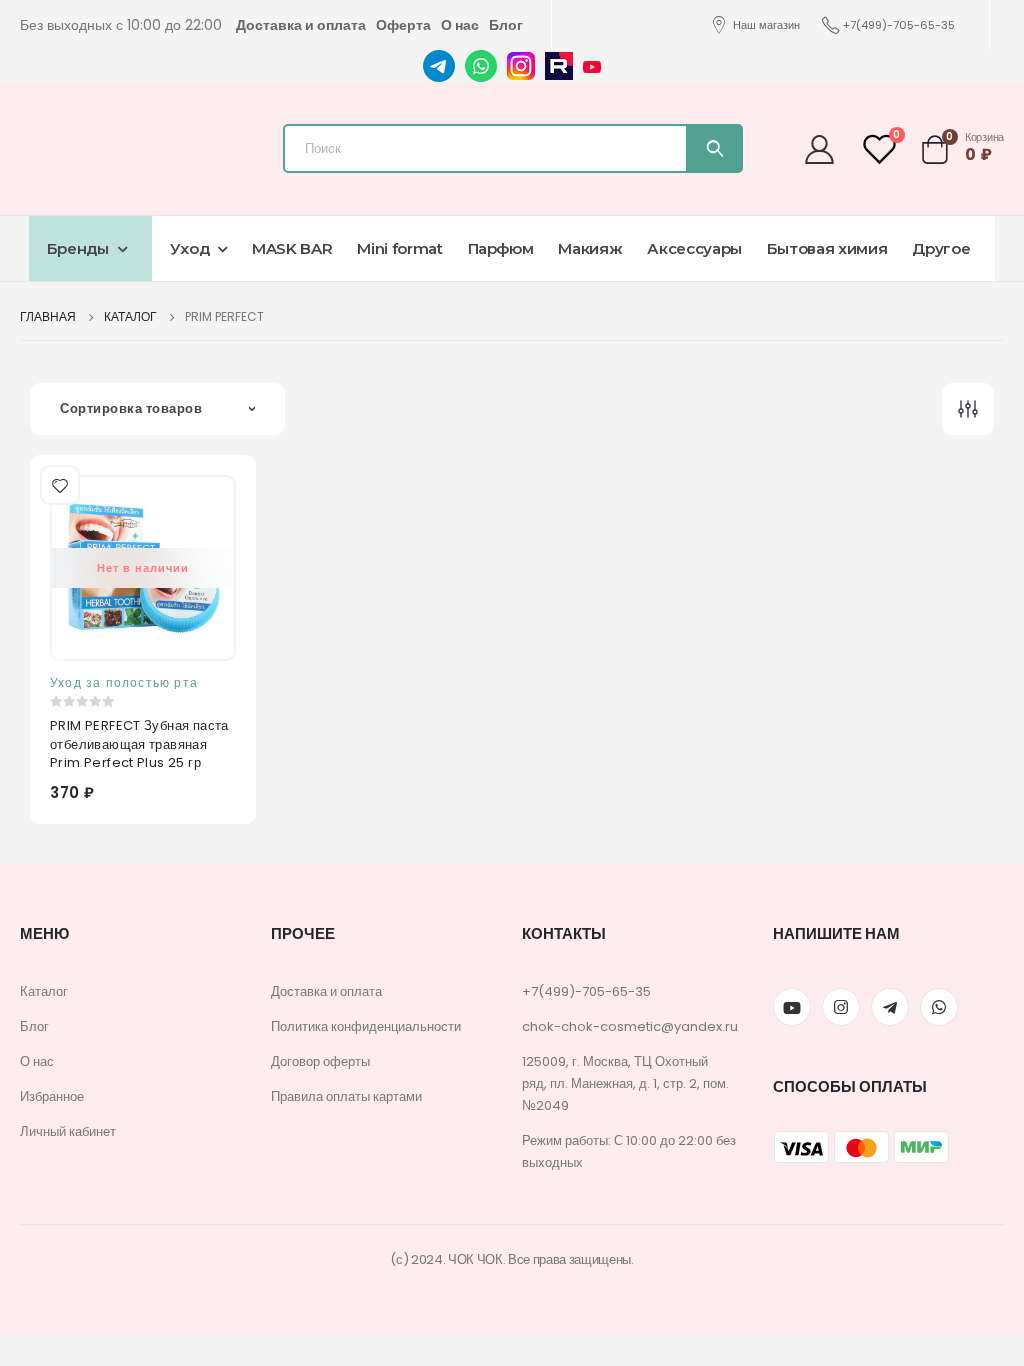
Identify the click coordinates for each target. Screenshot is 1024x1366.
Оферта (403, 25)
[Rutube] (559, 65)
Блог (506, 25)
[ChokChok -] (135, 143)
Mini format (399, 248)
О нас (460, 25)
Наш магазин (766, 25)
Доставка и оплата (301, 25)
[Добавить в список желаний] (58, 483)
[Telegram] (439, 65)
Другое (941, 248)
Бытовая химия (827, 248)
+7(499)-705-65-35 (899, 25)
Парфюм (501, 248)
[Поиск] (713, 148)
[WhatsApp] (481, 65)
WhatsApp (939, 1007)
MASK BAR (292, 248)
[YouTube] (592, 66)
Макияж (590, 248)
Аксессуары (694, 248)
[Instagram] (521, 65)
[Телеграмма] (890, 1007)
